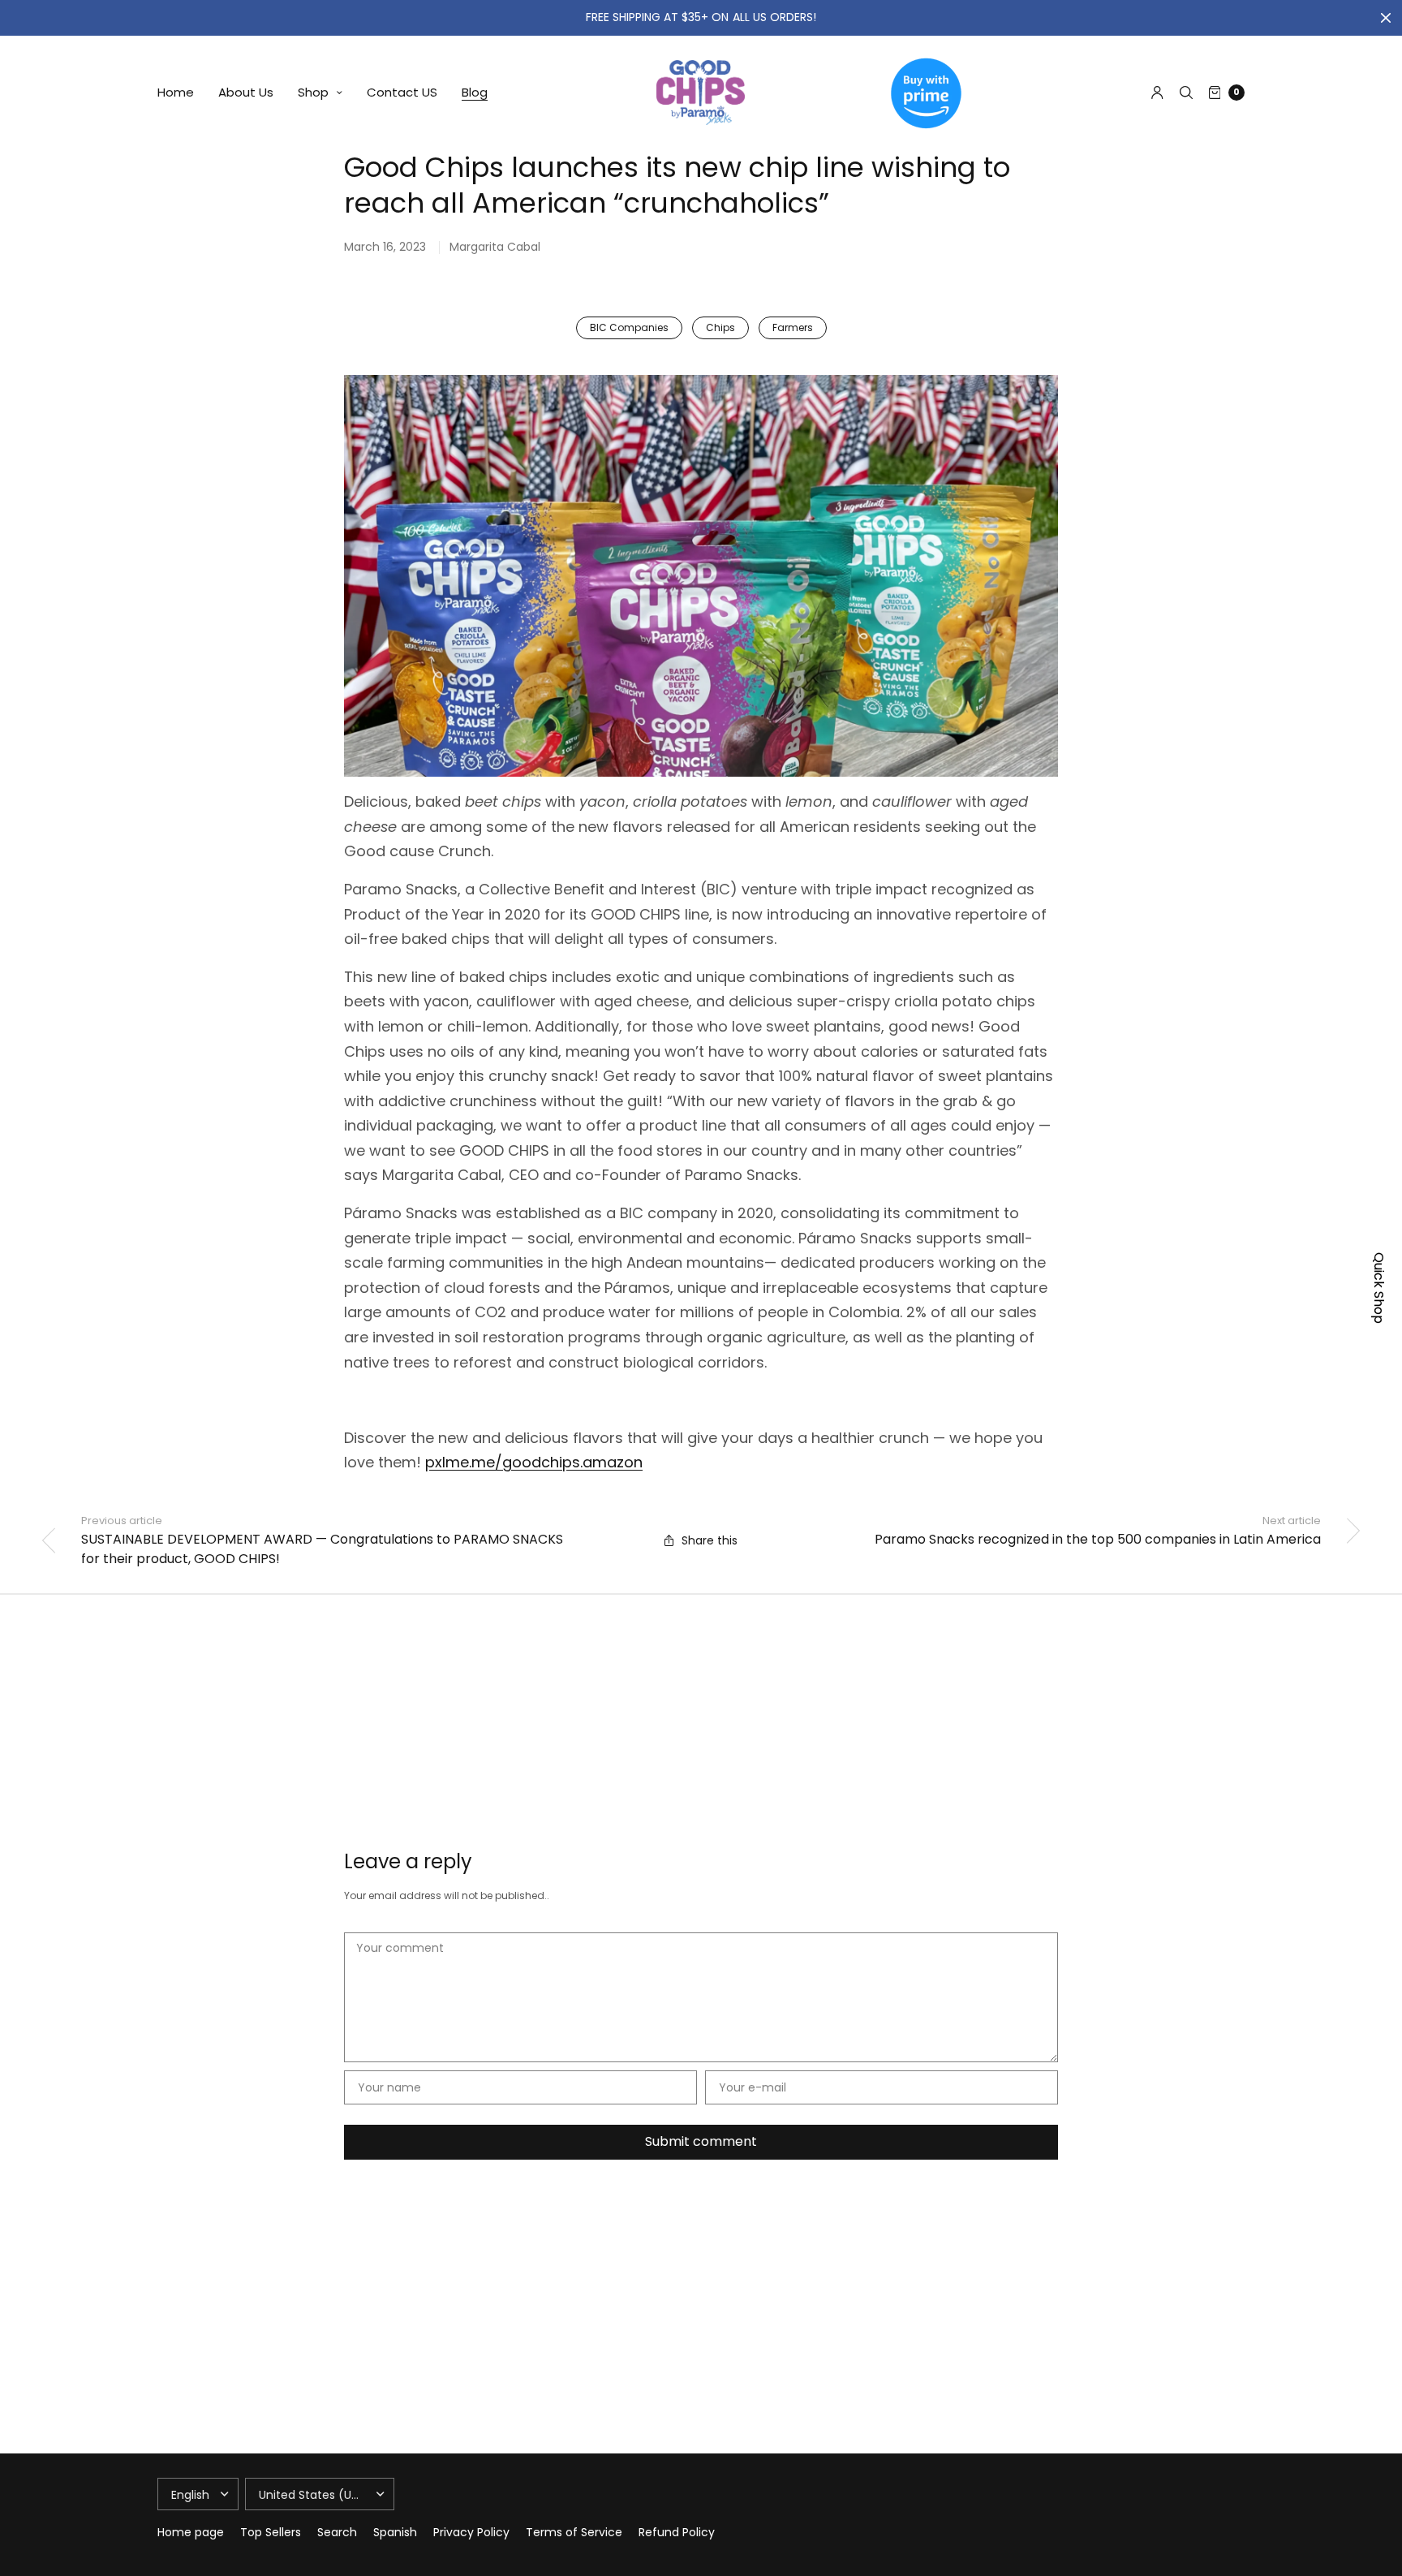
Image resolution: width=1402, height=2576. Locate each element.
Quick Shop (1379, 1288)
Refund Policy (677, 2532)
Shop (313, 92)
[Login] (1157, 93)
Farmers (793, 327)
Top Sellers (271, 2532)
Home (176, 92)
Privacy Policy (471, 2532)
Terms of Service (574, 2532)
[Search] (1186, 93)
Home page (191, 2532)
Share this (710, 1540)
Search (337, 2532)
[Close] (1386, 18)
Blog (475, 92)
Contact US (402, 92)
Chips (720, 327)
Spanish (395, 2532)
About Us (246, 92)
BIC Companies (629, 327)
